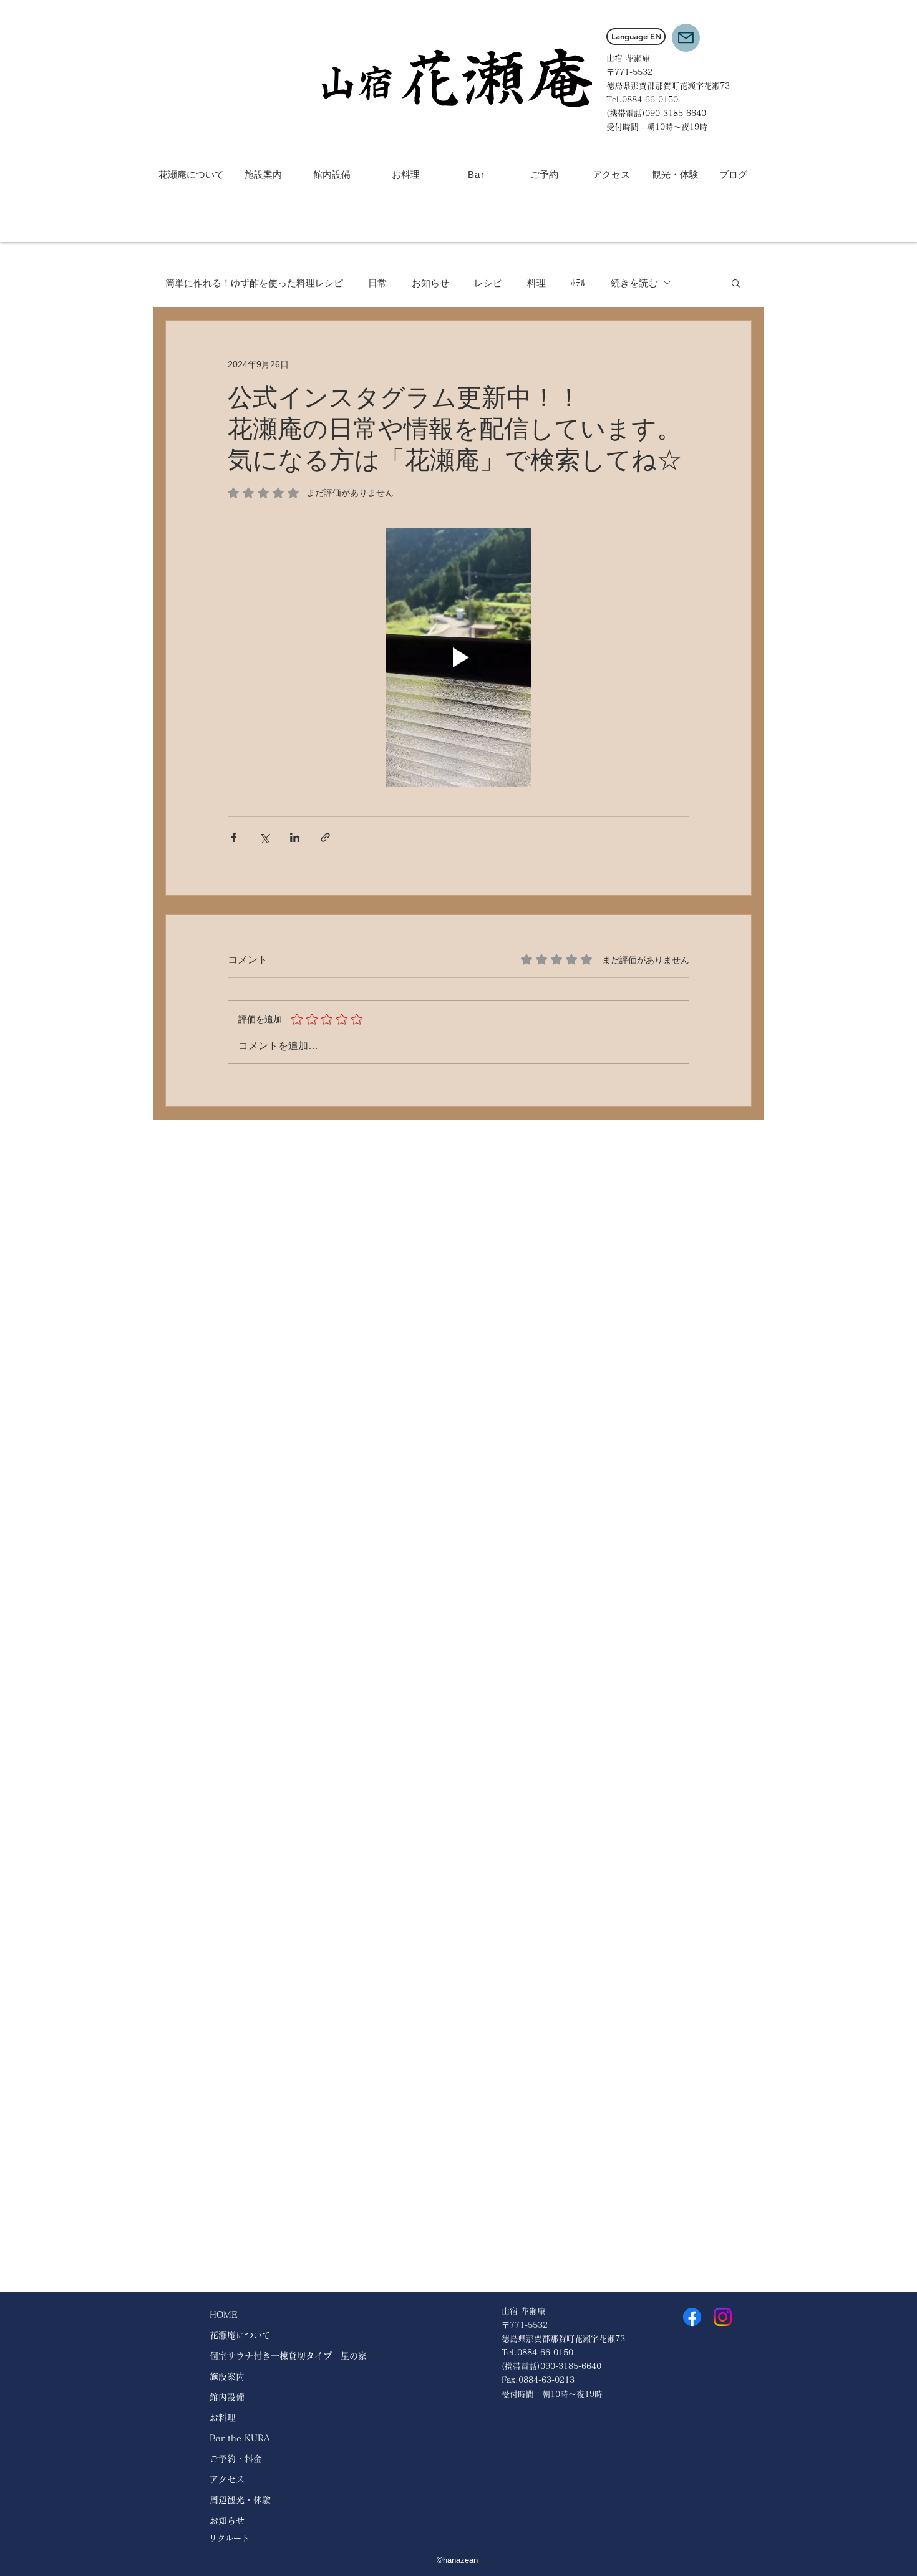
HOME (224, 2315)
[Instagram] (723, 2317)
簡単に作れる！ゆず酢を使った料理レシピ (254, 283)
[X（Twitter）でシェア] (264, 837)
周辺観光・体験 (240, 2500)
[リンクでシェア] (325, 837)
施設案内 (227, 2376)
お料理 (223, 2418)
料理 (536, 283)
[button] (686, 38)
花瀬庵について (240, 2335)
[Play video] (458, 657)
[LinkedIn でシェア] (295, 837)
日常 (377, 283)
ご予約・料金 (236, 2459)
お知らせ (430, 283)
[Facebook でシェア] (234, 837)
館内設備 (227, 2397)
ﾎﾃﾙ (578, 283)
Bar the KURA (240, 2438)
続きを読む (634, 283)
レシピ (488, 283)
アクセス (227, 2479)
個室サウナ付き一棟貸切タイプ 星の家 (288, 2356)
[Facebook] (692, 2317)
